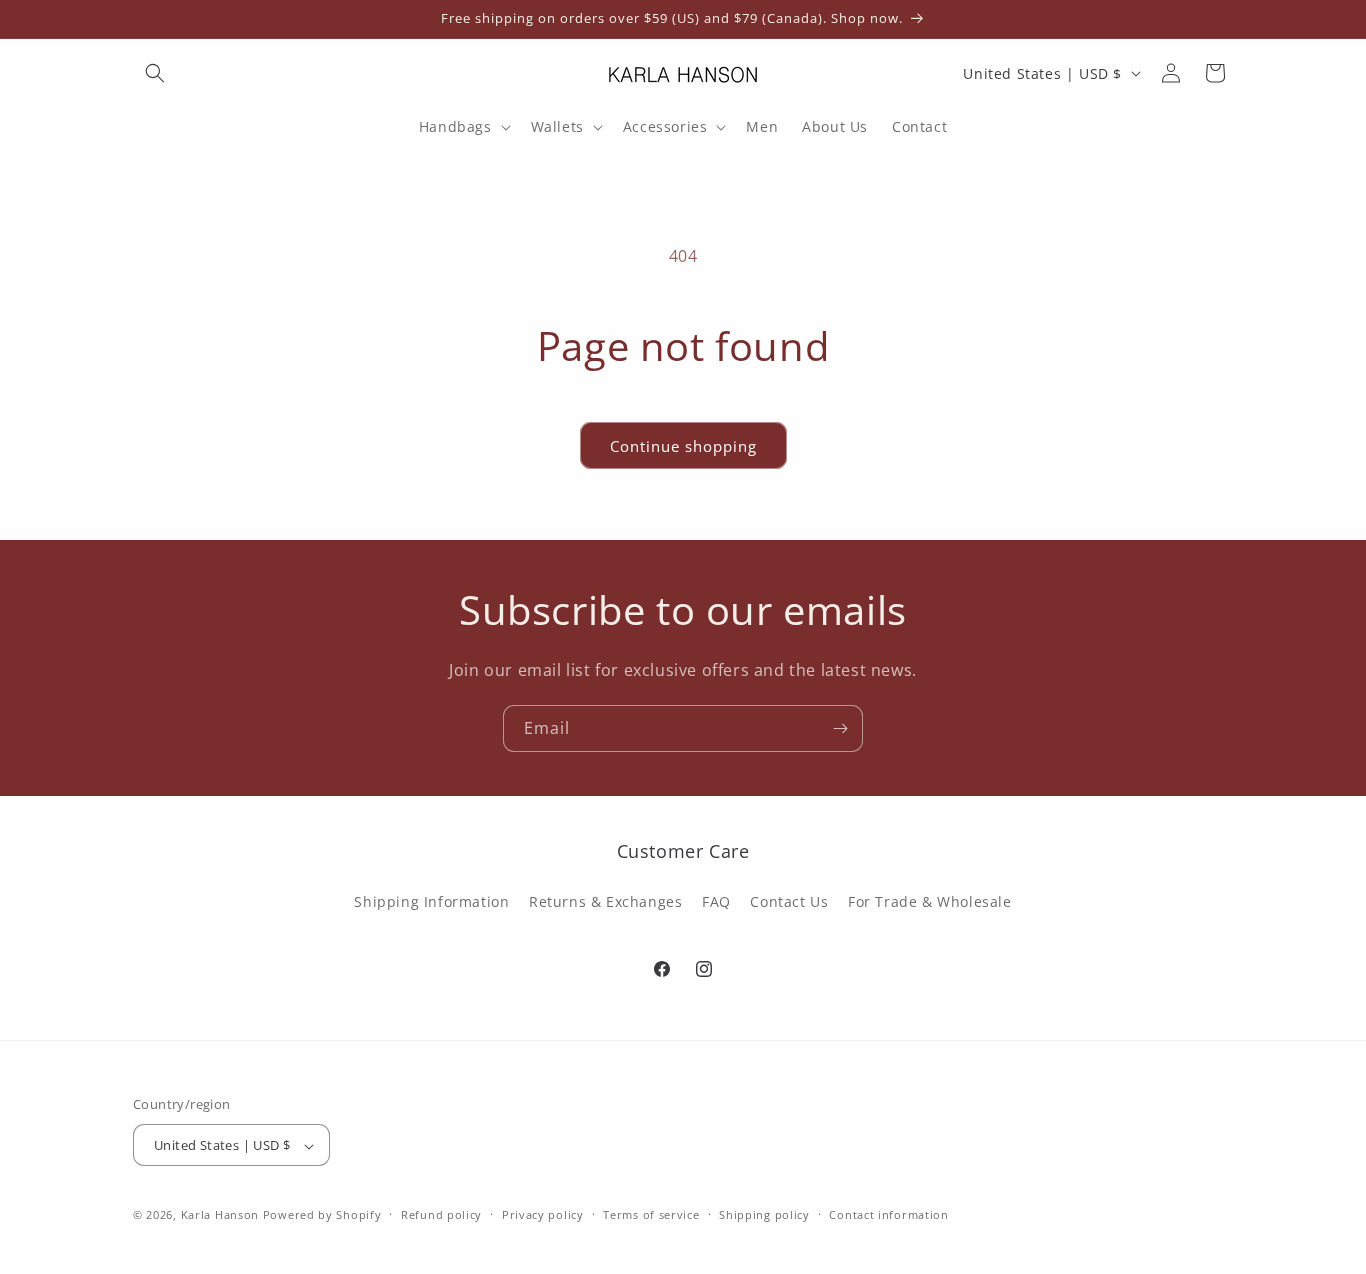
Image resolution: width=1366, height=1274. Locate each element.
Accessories (665, 127)
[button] (155, 73)
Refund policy (441, 1214)
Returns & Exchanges (605, 900)
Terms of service (651, 1214)
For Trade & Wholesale (930, 900)
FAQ (716, 900)
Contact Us (789, 900)
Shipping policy (764, 1214)
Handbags (455, 127)
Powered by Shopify (322, 1215)
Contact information (888, 1214)
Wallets (557, 127)
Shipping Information (431, 900)
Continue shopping (683, 446)
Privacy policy (543, 1214)
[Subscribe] (840, 728)
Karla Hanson (220, 1215)
